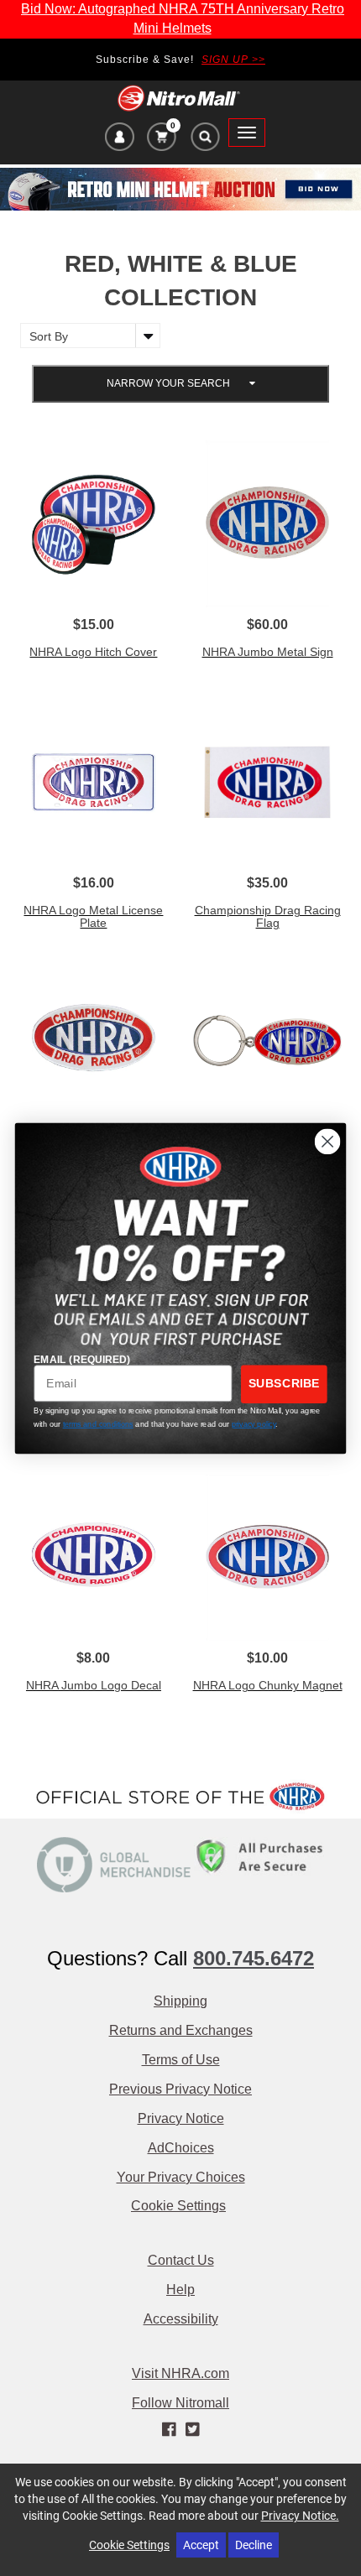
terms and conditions (98, 1424)
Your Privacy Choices (181, 2177)
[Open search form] (204, 141)
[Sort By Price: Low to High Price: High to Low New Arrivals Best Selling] (86, 336)
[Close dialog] (328, 1141)
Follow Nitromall (180, 2403)
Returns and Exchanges (181, 2030)
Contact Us (181, 2260)
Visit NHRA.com (180, 2373)
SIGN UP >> (233, 60)
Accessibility (181, 2319)
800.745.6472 (254, 1958)
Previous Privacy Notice (180, 2089)
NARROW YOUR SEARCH (170, 383)
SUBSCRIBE (284, 1384)
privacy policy (254, 1424)
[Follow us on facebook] (171, 2429)
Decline (254, 2545)
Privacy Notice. (300, 2515)
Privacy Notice (181, 2118)
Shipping (180, 2001)
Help (180, 2290)
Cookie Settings (178, 2206)
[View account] (120, 139)
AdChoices (181, 2148)
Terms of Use (181, 2060)
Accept (201, 2545)
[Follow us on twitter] (192, 2429)
